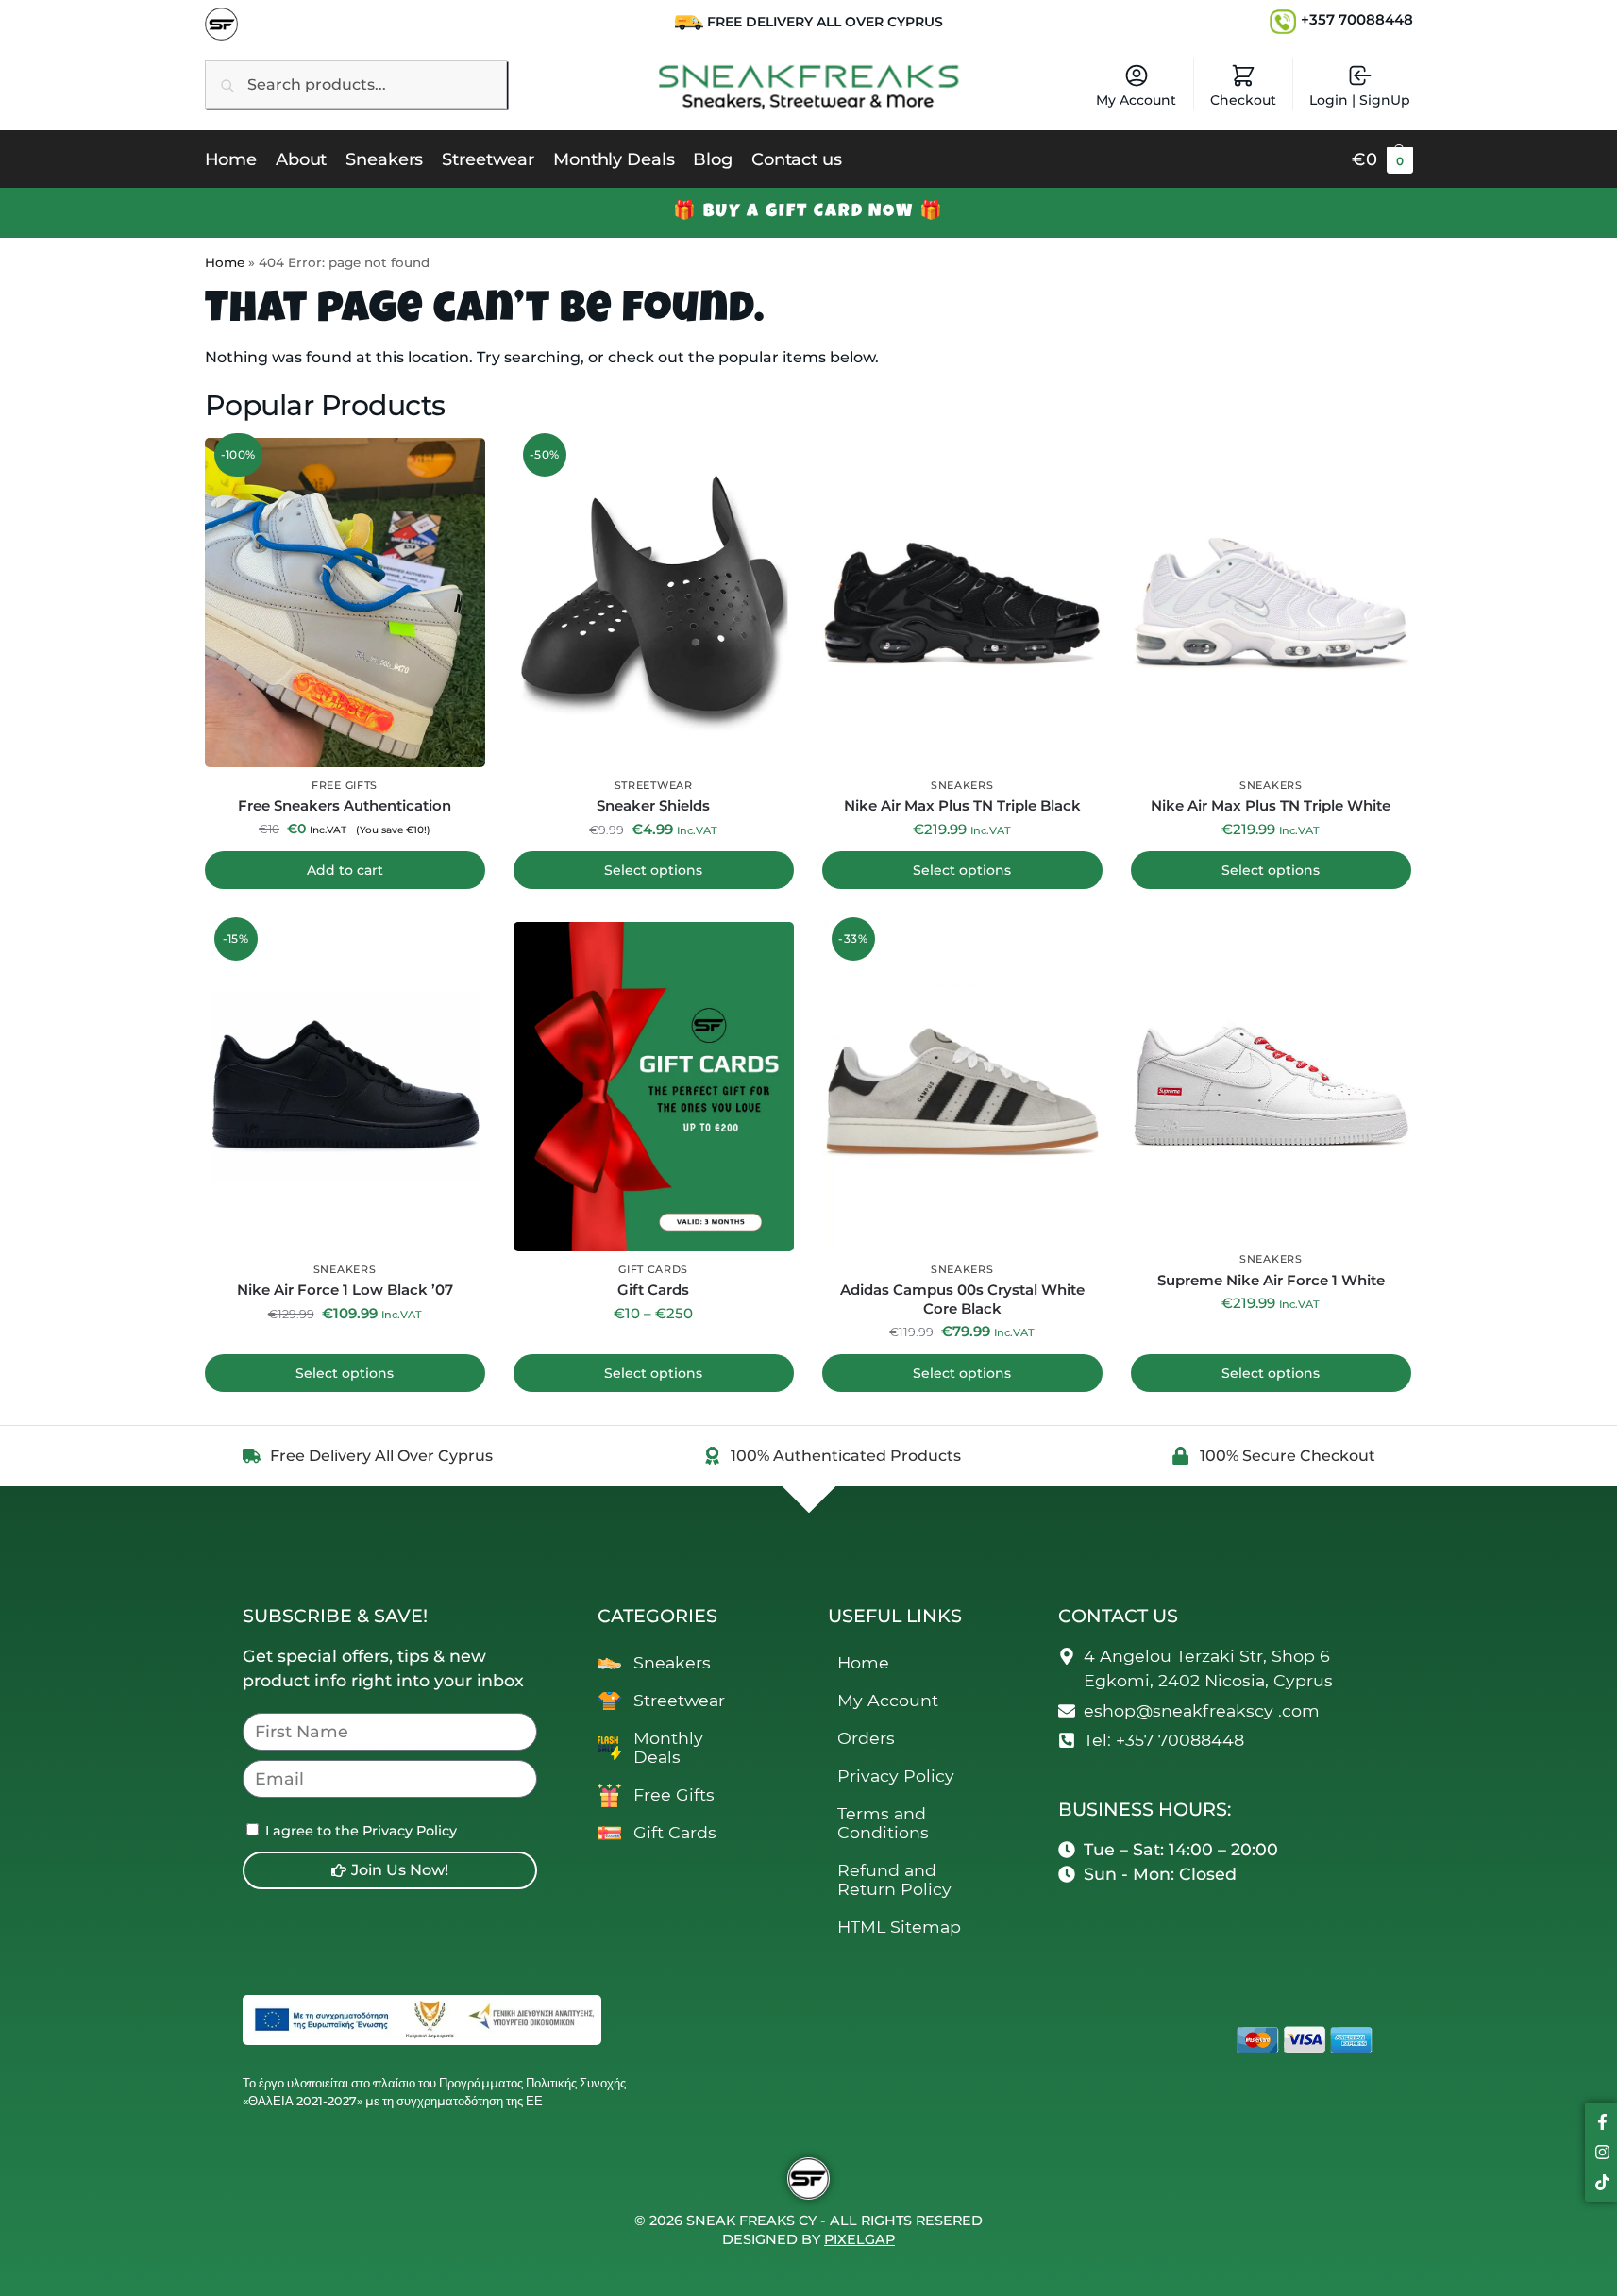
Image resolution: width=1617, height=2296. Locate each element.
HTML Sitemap (899, 1927)
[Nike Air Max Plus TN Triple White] (1271, 603)
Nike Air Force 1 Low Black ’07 (345, 1290)
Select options (653, 870)
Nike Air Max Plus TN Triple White (1271, 805)
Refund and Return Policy (894, 1879)
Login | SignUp (1360, 100)
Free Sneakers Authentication (345, 805)
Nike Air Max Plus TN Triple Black (962, 805)
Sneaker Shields (653, 805)
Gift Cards (653, 1269)
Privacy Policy (896, 1776)
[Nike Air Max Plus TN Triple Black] (962, 603)
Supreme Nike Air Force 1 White (1271, 1280)
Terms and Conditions (883, 1823)
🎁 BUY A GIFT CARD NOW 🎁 (808, 212)
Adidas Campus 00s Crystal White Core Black (962, 1299)
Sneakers (962, 785)
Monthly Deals (668, 1747)
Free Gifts (345, 785)
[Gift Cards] (654, 1087)
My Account (1136, 100)
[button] (1382, 159)
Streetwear (654, 785)
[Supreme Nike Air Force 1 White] (1271, 1081)
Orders (866, 1738)
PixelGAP (859, 2239)
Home (225, 262)
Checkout (1243, 100)
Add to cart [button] (345, 870)
